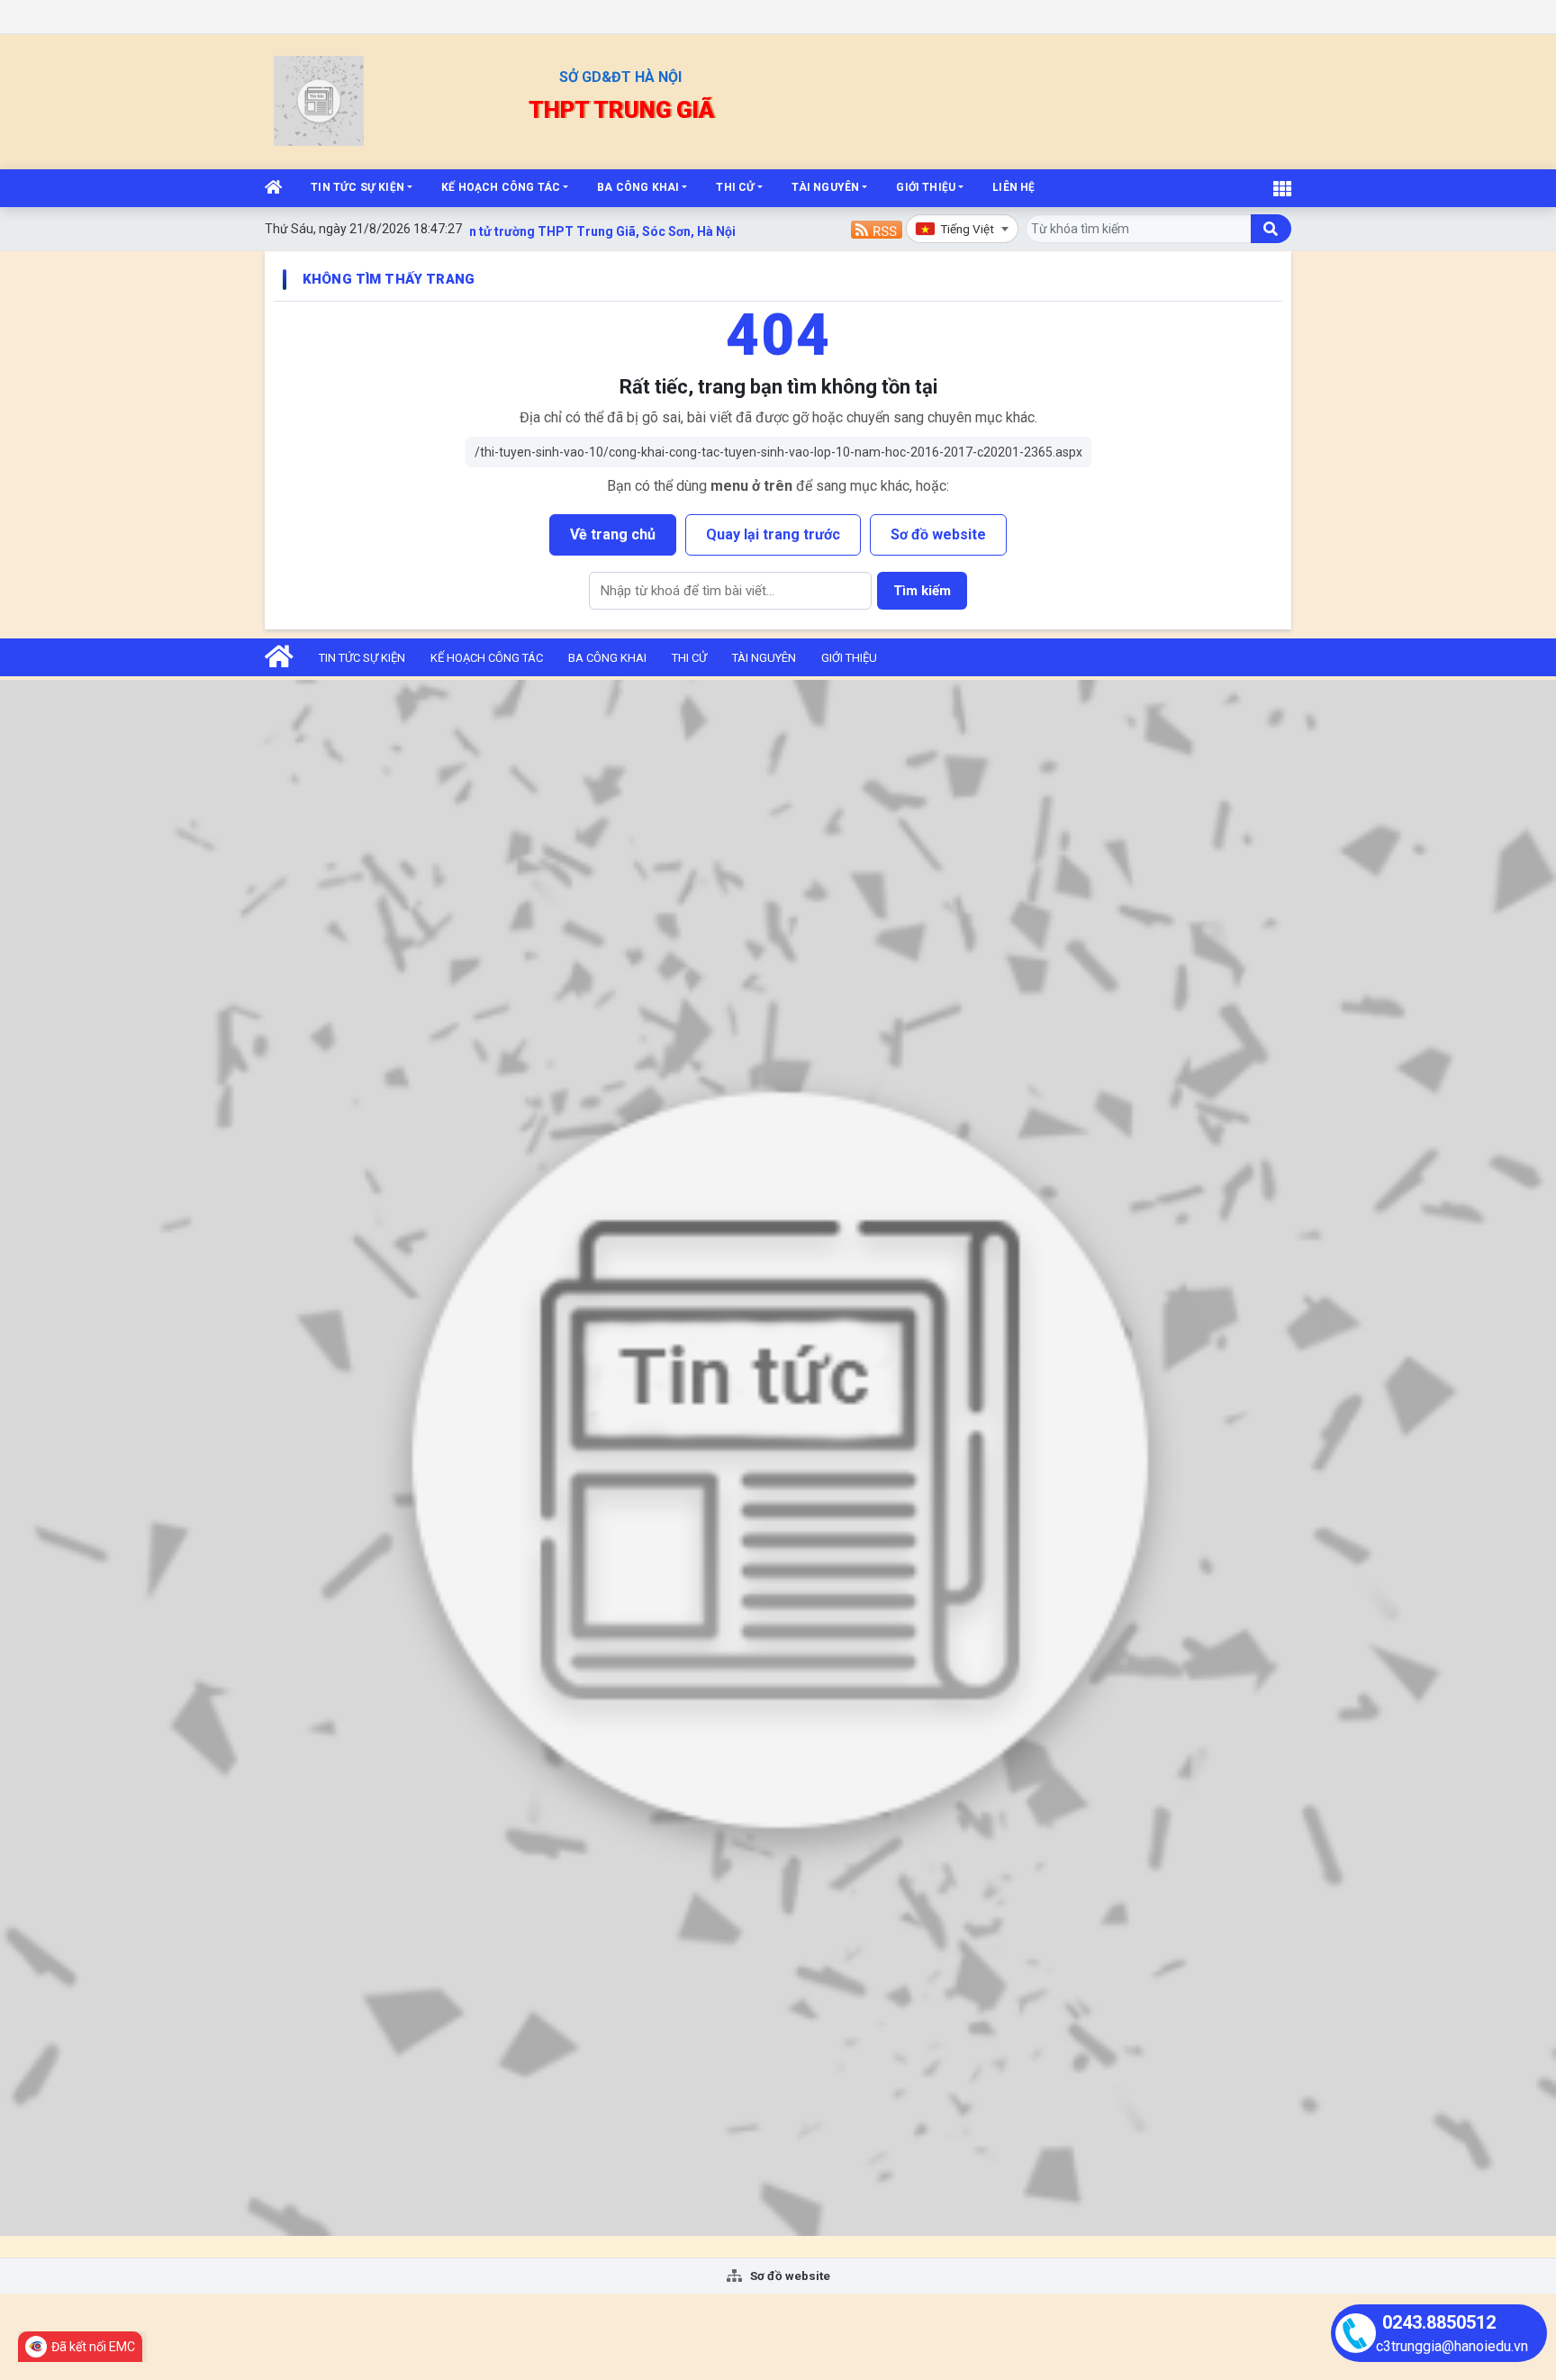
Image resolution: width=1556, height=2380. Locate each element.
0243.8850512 (1439, 2322)
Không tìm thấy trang (389, 279)
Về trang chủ (613, 534)
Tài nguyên (825, 187)
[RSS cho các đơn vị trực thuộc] (877, 228)
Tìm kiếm (922, 591)
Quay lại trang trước (773, 534)
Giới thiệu (926, 187)
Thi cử (735, 187)
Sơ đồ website (938, 534)
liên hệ (1013, 187)
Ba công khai (638, 187)
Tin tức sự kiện (357, 187)
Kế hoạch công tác (501, 187)
